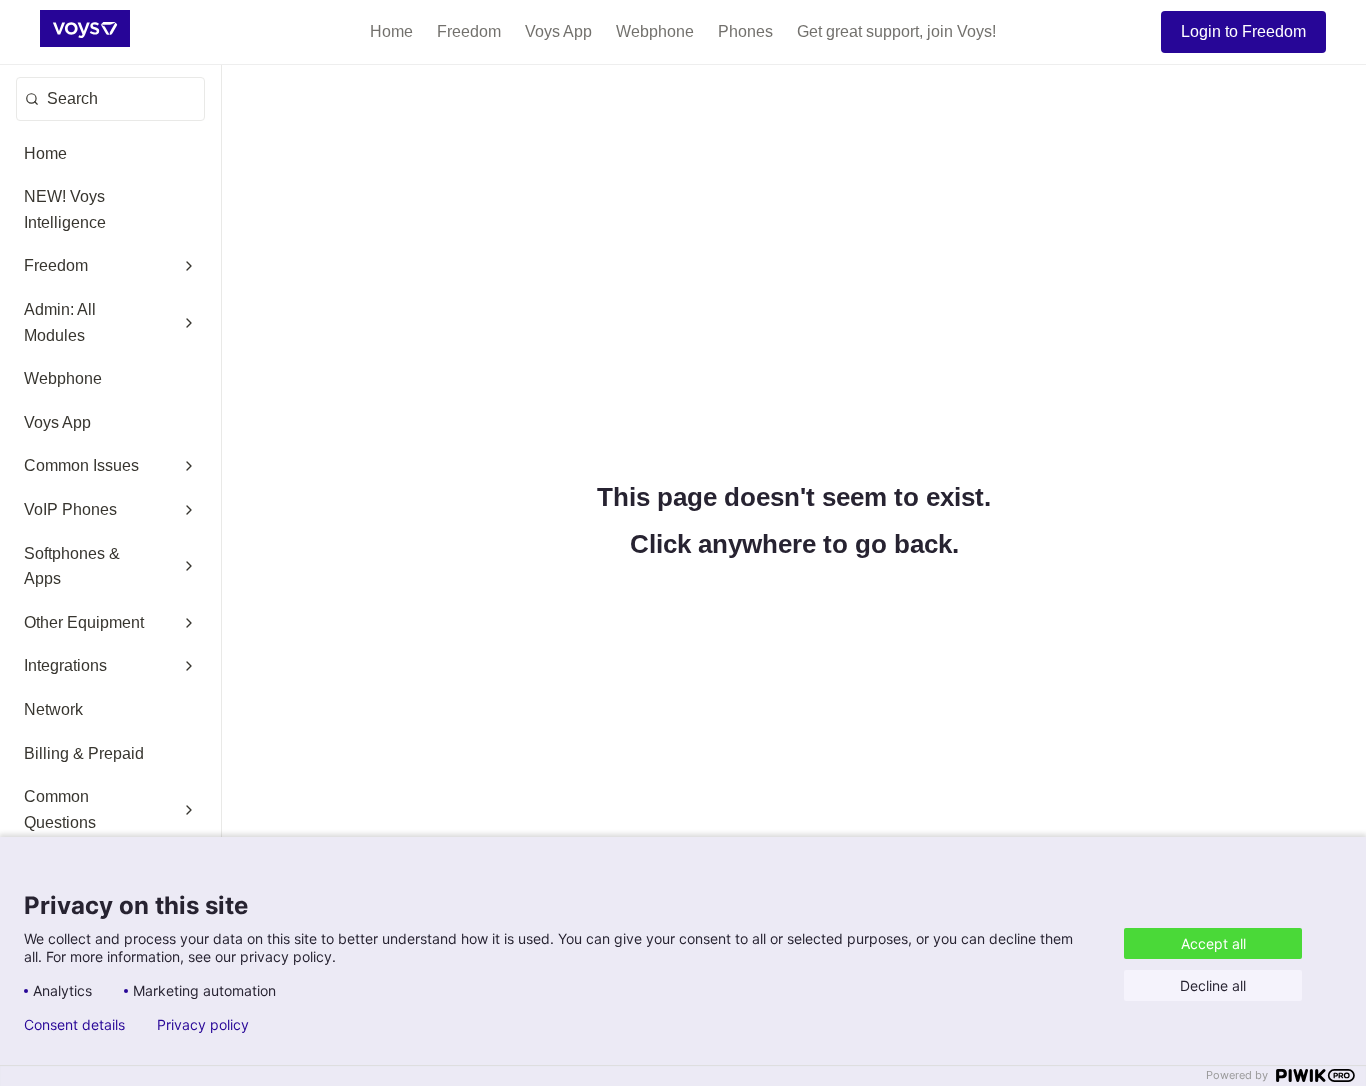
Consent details (74, 1025)
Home (391, 31)
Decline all (1213, 985)
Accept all (1213, 943)
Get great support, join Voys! (896, 31)
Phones (745, 31)
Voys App (558, 31)
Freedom (469, 31)
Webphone (655, 31)
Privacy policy (203, 1025)
